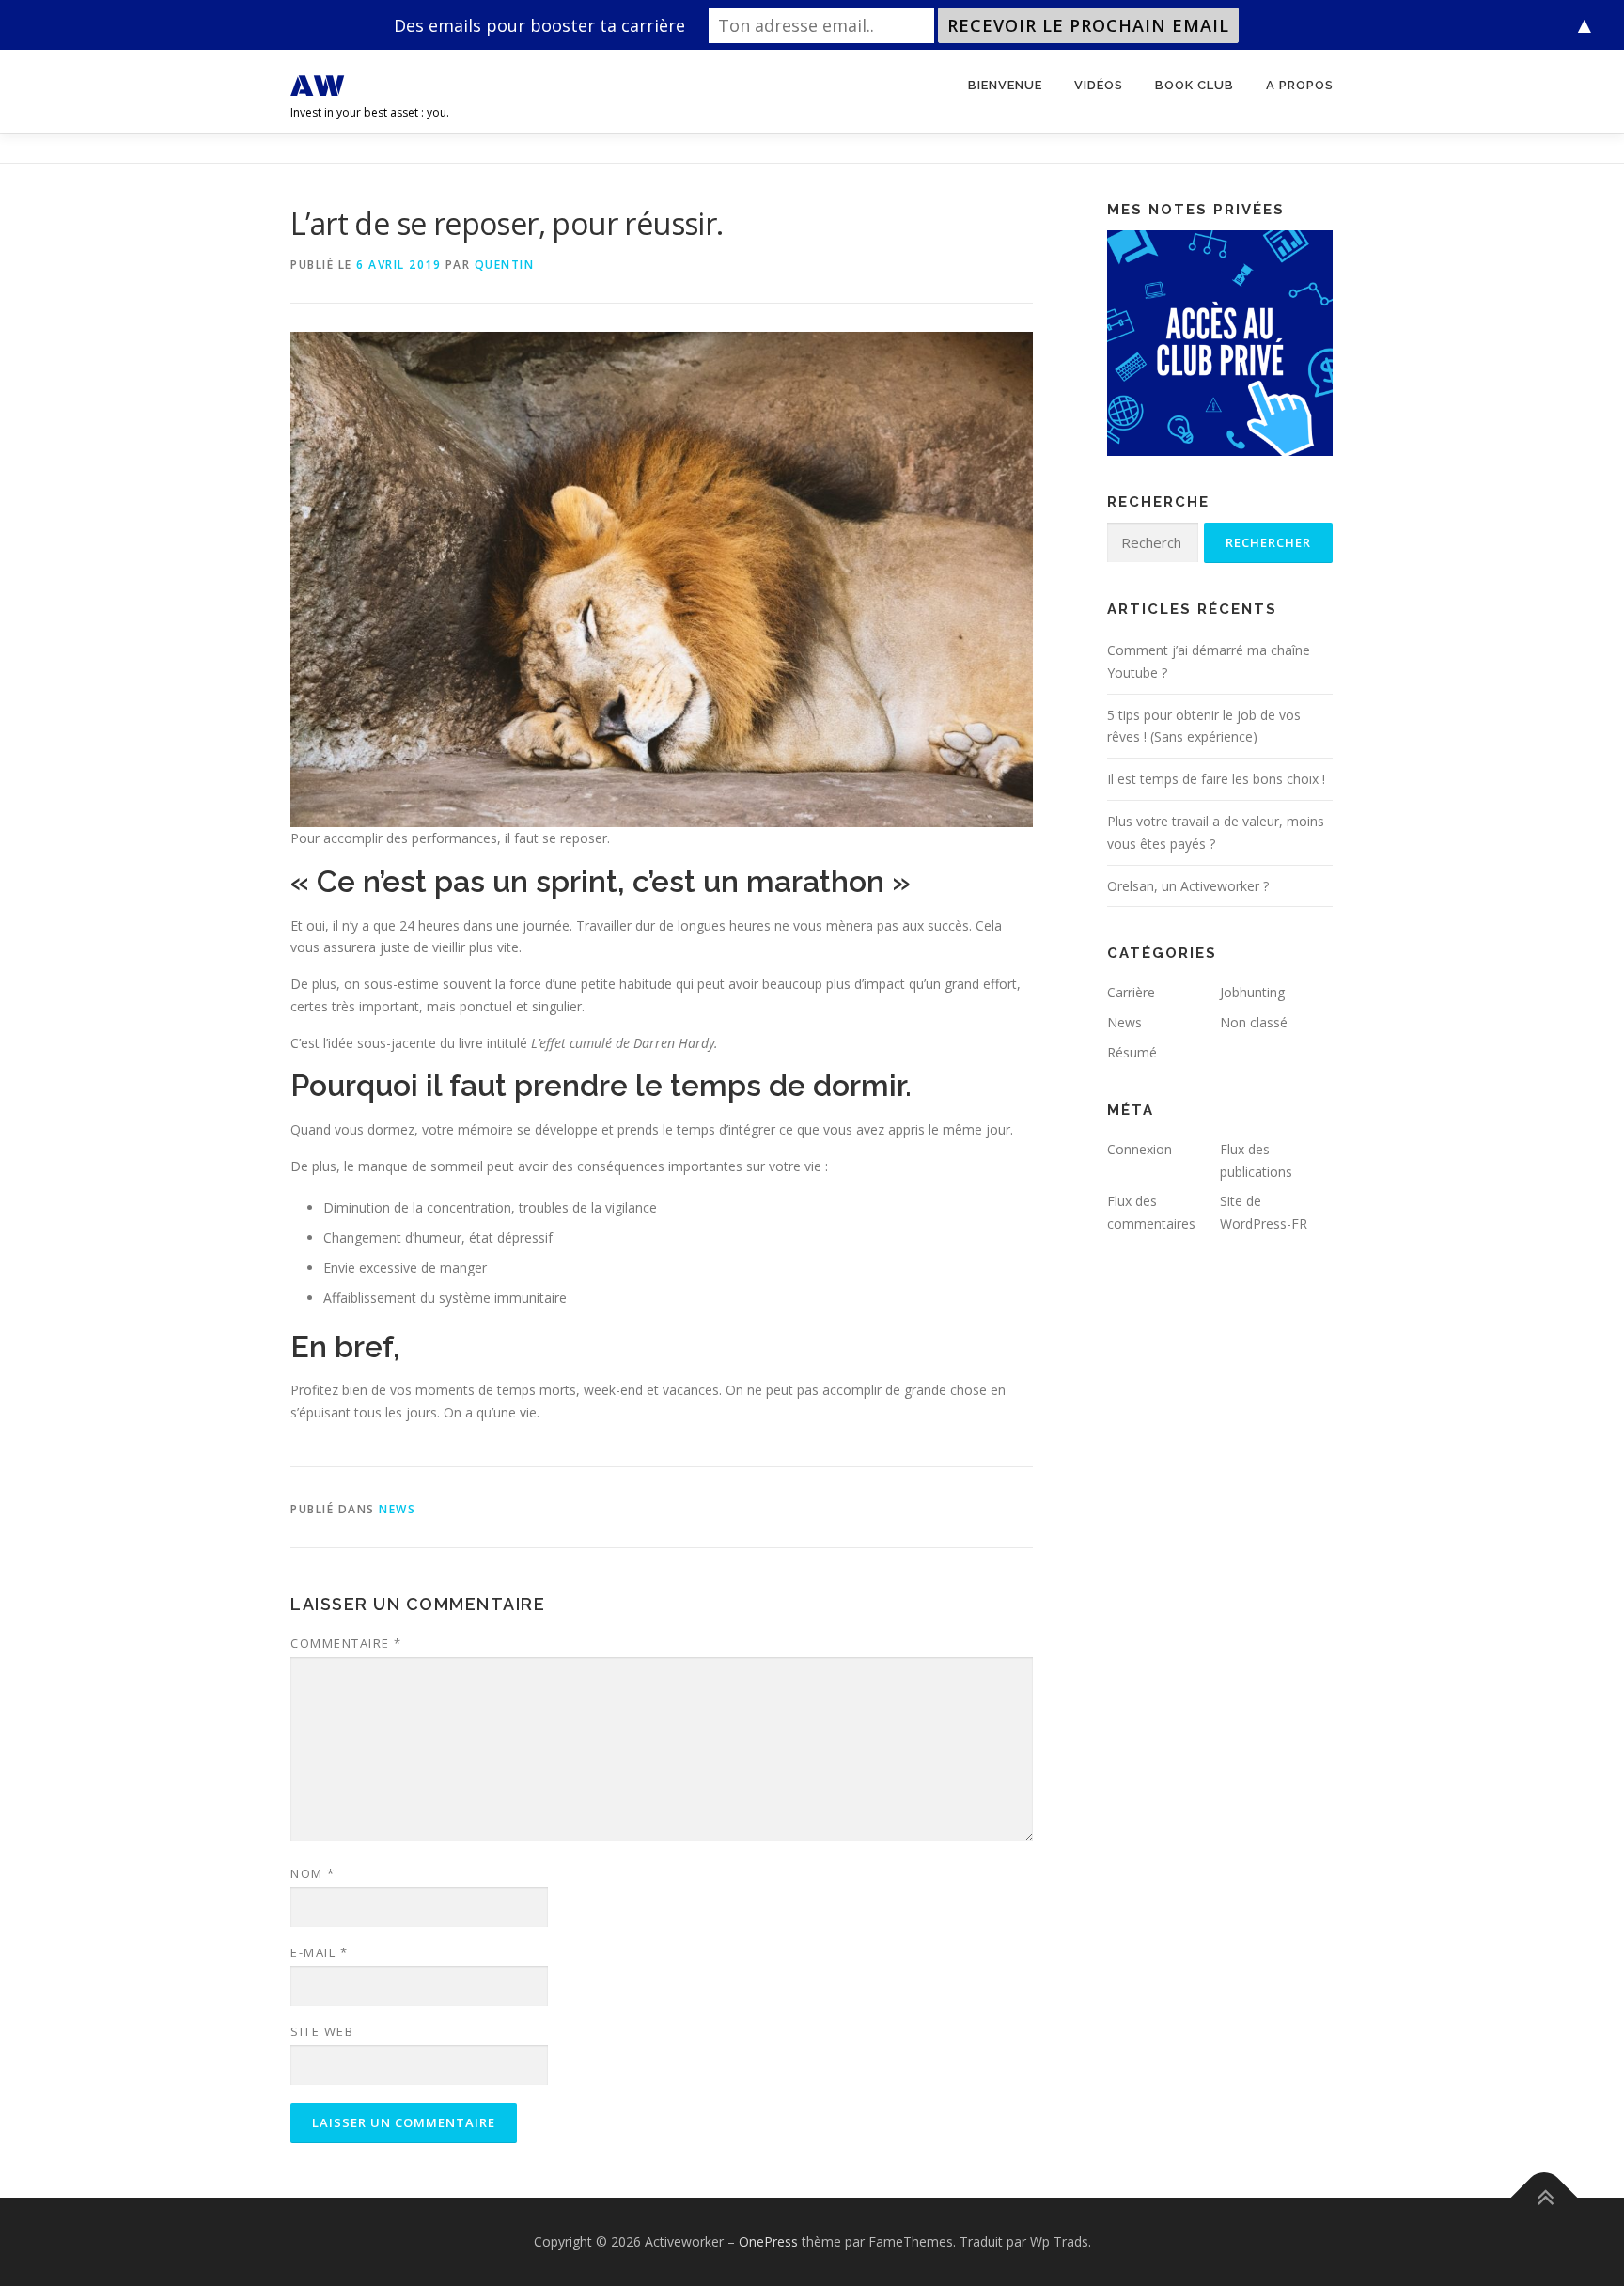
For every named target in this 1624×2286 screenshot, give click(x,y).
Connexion (1140, 1149)
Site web (322, 2031)
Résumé (1132, 1052)
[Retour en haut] (1545, 2198)
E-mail (319, 1952)
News (397, 1509)
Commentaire (346, 1643)
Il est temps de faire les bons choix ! (1216, 779)
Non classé (1254, 1022)
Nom (313, 1873)
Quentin (505, 265)
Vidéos (1099, 85)
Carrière (1131, 992)
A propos (1300, 85)
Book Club (1195, 85)
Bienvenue (1005, 85)
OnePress (768, 2241)
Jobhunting (1252, 992)
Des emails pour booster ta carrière (539, 25)
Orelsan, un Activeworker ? (1188, 886)
